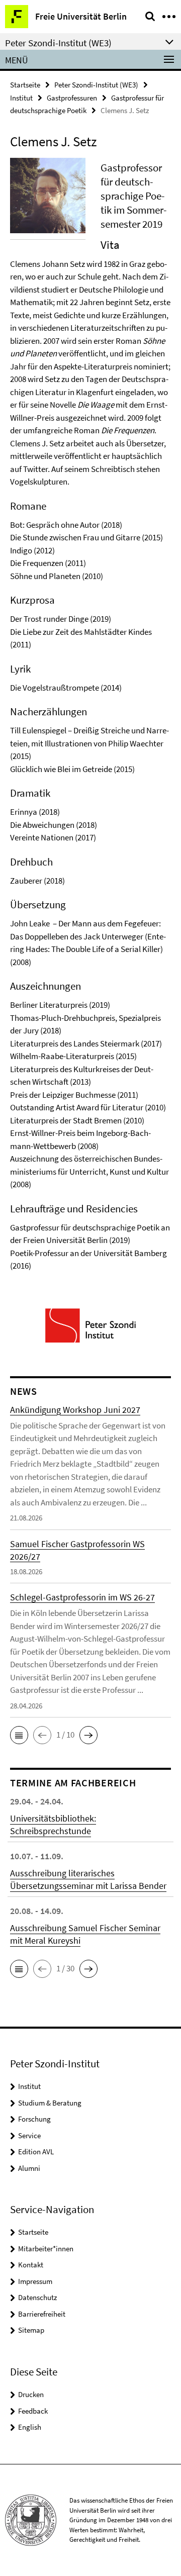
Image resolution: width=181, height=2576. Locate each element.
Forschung (34, 2119)
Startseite (25, 85)
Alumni (29, 2168)
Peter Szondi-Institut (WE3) (96, 85)
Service (29, 2135)
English (30, 2427)
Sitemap (31, 2330)
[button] (19, 1735)
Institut (21, 98)
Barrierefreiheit (42, 2314)
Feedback (33, 2411)
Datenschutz (37, 2297)
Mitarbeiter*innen (46, 2249)
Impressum (35, 2281)
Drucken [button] (31, 2394)
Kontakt (31, 2265)
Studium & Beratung (50, 2103)
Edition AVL (36, 2152)
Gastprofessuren (72, 98)
